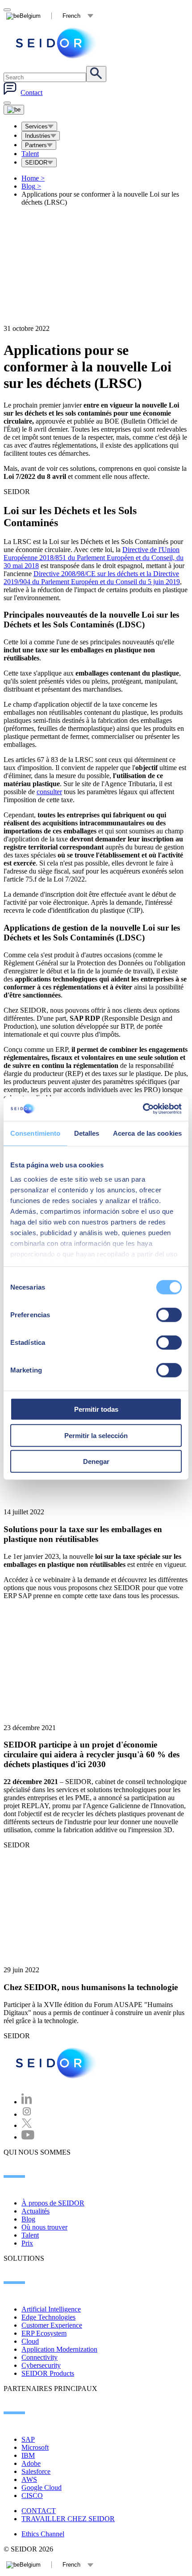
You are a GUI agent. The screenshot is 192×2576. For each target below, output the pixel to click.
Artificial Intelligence (51, 2309)
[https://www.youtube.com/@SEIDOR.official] (28, 2137)
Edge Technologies (48, 2317)
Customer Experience (52, 2325)
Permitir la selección (96, 1435)
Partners (36, 145)
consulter (49, 792)
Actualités (35, 2211)
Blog (31, 186)
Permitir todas (96, 1409)
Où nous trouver (44, 2227)
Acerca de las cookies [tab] (147, 1133)
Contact (31, 93)
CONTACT (39, 2511)
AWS (29, 2479)
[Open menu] (14, 110)
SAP (28, 2439)
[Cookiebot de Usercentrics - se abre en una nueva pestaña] (143, 1109)
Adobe (31, 2463)
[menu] (7, 103)
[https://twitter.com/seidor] (27, 2125)
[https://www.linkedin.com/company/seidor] (27, 2102)
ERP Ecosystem (44, 2333)
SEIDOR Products (48, 2373)
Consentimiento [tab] (35, 1133)
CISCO (32, 2496)
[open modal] (7, 10)
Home (33, 178)
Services (36, 126)
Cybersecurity (41, 2365)
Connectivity (40, 2357)
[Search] (96, 74)
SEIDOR (36, 163)
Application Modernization (59, 2349)
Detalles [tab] (87, 1133)
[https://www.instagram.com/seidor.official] (27, 2114)
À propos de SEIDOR (53, 2203)
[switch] (169, 1315)
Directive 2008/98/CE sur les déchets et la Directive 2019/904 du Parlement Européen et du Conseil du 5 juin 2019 (92, 578)
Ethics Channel (43, 2534)
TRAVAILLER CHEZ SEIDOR (68, 2519)
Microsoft (35, 2447)
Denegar (96, 1461)
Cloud (30, 2341)
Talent (30, 154)
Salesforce (36, 2471)
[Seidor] (57, 43)
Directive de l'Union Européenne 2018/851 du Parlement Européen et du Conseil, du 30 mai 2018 (94, 558)
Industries (38, 136)
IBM (28, 2455)
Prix (27, 2243)
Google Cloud (42, 2487)
